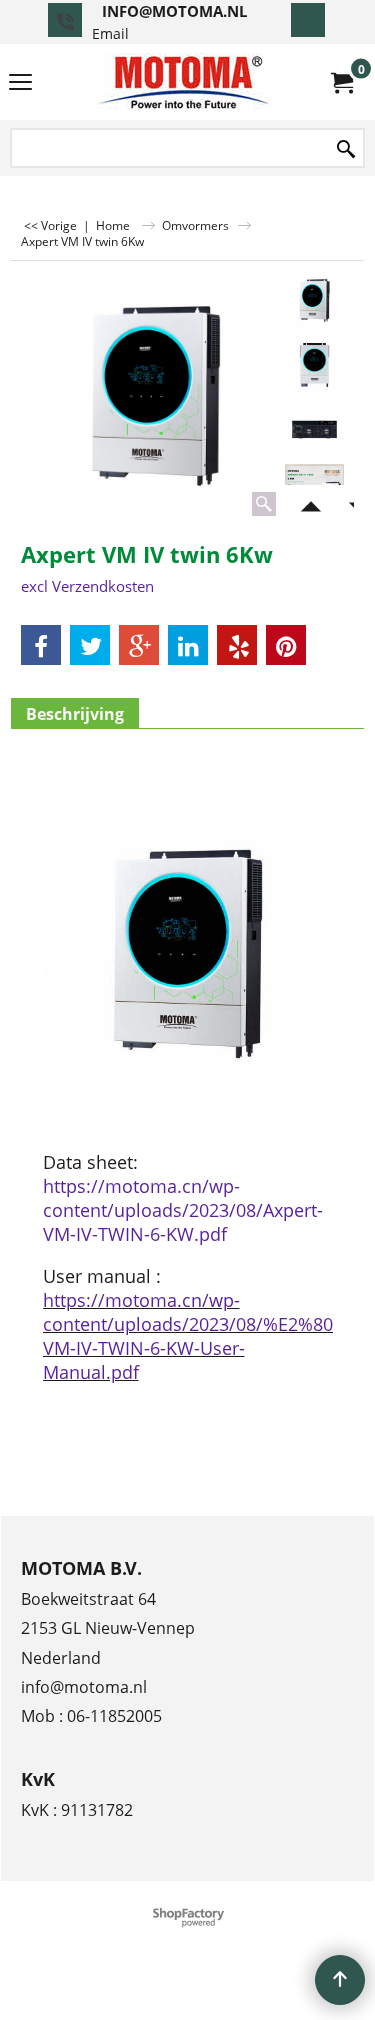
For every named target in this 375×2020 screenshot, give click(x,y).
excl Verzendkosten (87, 586)
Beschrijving (75, 714)
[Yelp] (237, 645)
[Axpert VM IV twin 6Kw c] (314, 429)
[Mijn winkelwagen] (341, 82)
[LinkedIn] (188, 645)
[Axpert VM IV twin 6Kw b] (314, 364)
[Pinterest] (286, 645)
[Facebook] (41, 645)
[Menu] (20, 84)
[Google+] (139, 645)
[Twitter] (90, 645)
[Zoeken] (346, 149)
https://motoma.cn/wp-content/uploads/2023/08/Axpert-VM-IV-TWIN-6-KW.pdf (183, 1210)
